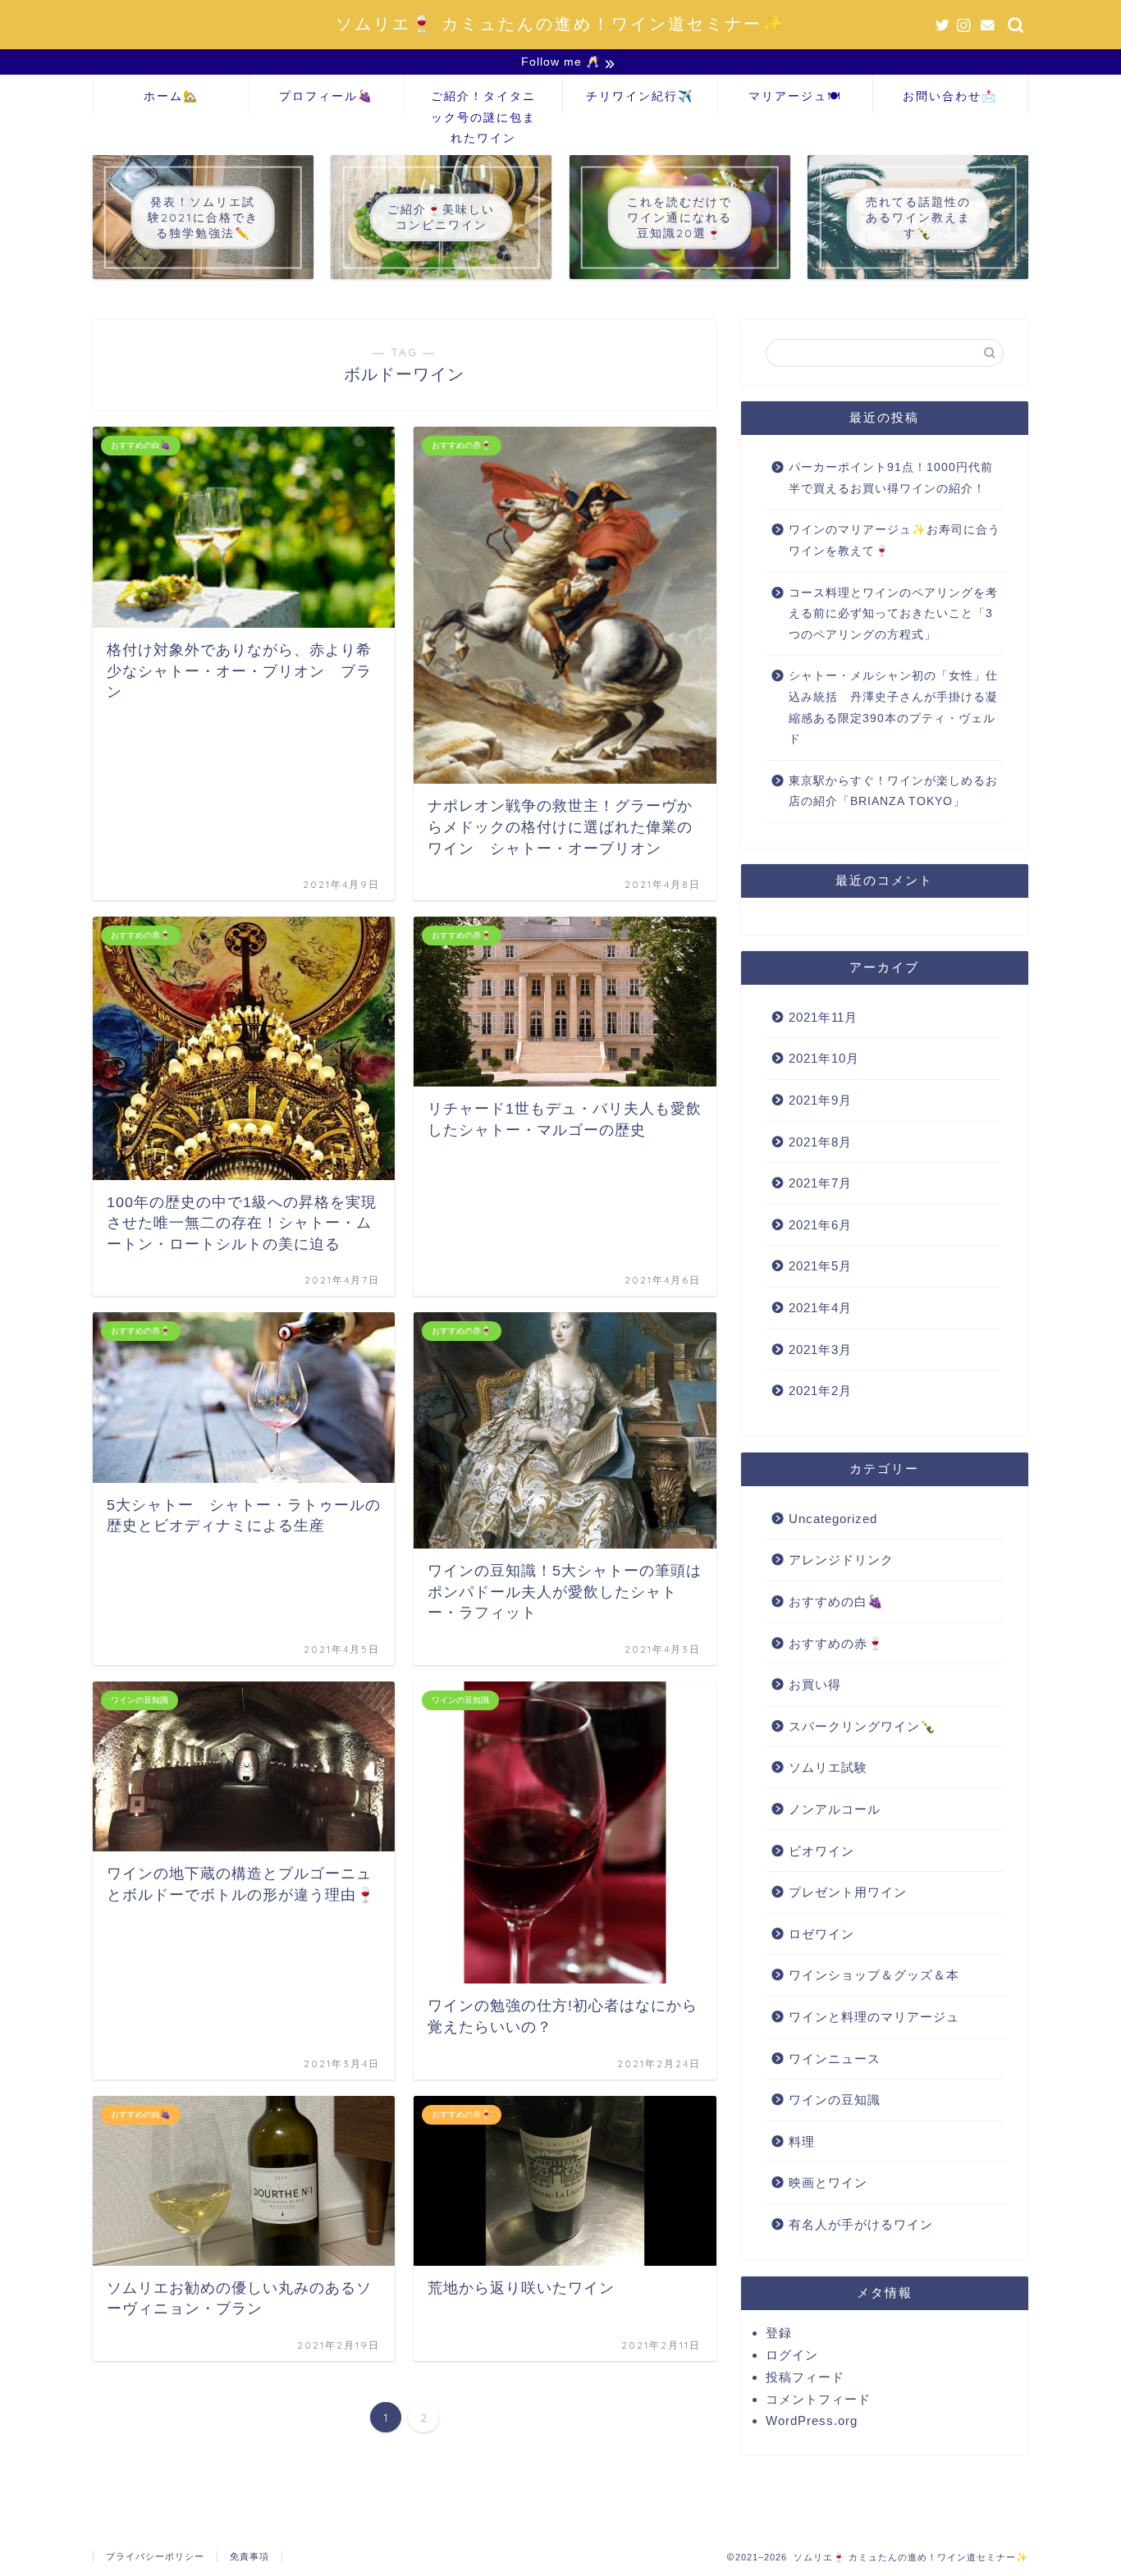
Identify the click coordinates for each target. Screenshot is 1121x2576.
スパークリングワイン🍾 (862, 1726)
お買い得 (815, 1684)
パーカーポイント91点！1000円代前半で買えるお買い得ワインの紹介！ (891, 478)
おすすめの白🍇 (836, 1601)
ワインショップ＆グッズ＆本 (874, 1975)
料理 (802, 2141)
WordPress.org (812, 2420)
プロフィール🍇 (326, 96)
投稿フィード (805, 2377)
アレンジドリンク (841, 1560)
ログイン (792, 2355)
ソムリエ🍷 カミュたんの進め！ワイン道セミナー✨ (560, 23)
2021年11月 (823, 1017)
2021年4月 (820, 1308)
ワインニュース (835, 2059)
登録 (779, 2333)
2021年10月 (824, 1058)
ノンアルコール (835, 1809)
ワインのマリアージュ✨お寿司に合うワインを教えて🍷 (895, 540)
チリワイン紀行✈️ (640, 96)
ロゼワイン (821, 1934)
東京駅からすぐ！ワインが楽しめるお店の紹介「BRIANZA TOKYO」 (893, 792)
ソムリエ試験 (828, 1767)
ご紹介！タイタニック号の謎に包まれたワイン (483, 101)
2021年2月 (820, 1391)
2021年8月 (820, 1142)
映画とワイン (828, 2183)
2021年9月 (820, 1100)
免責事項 (249, 2556)
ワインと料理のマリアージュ (874, 2017)
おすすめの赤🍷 (836, 1643)
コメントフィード (818, 2399)
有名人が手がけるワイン (861, 2224)
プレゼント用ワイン (848, 1892)
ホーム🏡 (171, 96)
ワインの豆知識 (835, 2100)
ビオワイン (821, 1851)
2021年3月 (820, 1350)
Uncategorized (833, 1519)
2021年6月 (820, 1225)
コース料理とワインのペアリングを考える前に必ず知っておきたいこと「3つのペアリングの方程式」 (893, 614)
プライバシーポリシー (155, 2556)
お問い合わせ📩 (950, 96)
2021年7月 (820, 1183)
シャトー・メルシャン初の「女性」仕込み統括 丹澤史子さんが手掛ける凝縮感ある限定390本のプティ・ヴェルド (893, 707)
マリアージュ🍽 (795, 96)
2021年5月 (820, 1266)
